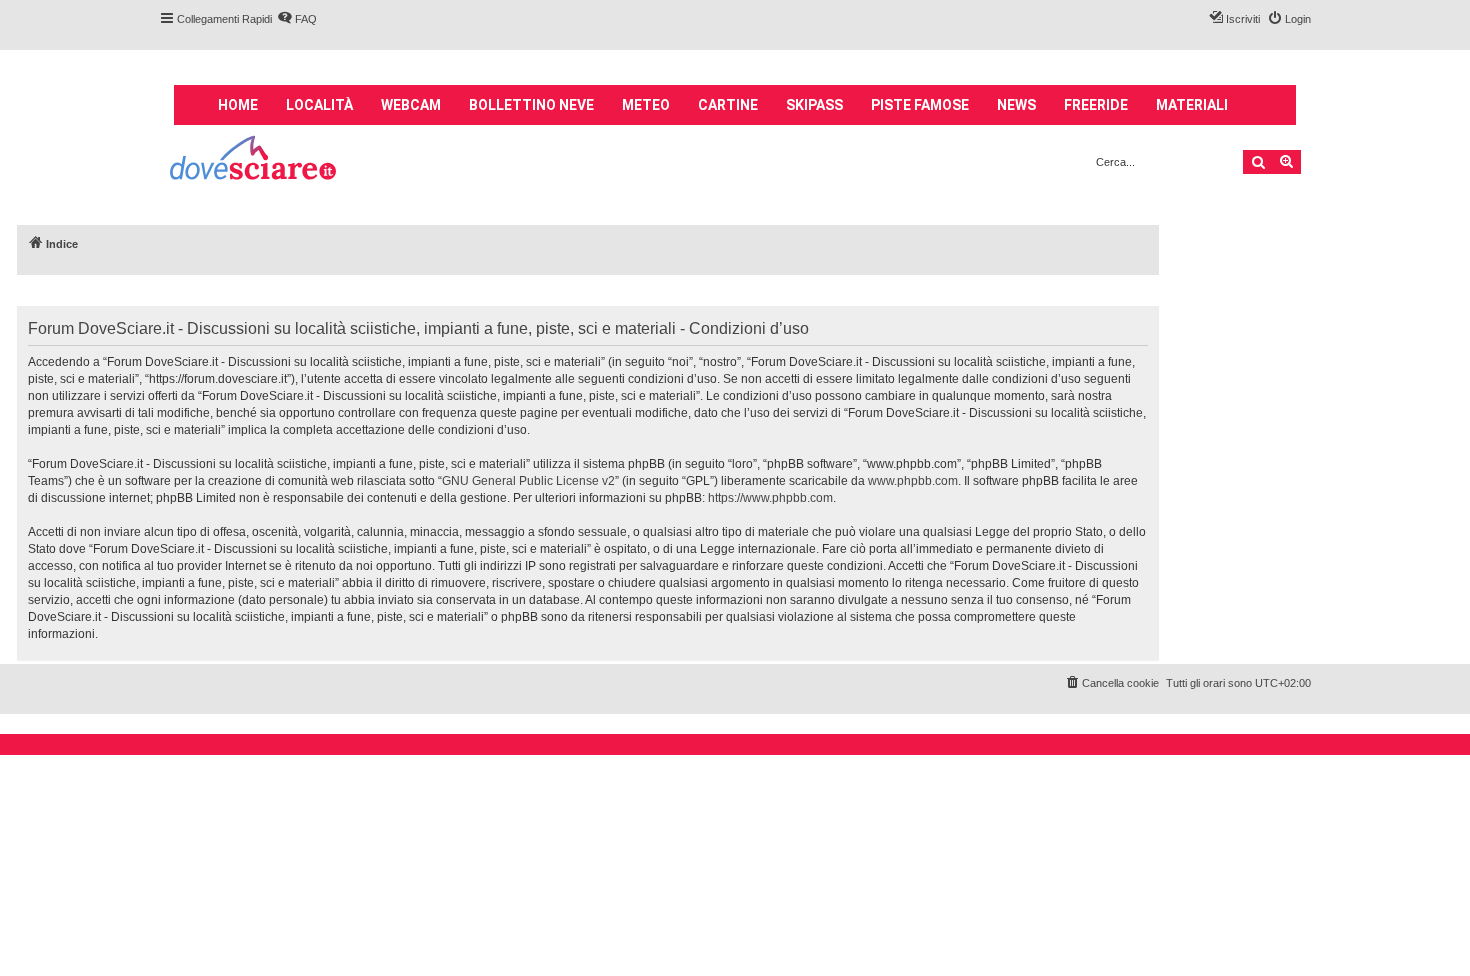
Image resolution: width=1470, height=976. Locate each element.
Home (238, 105)
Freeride (1096, 105)
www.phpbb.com (913, 481)
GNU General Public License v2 (528, 481)
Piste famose (920, 105)
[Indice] (254, 160)
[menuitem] (297, 19)
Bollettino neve (531, 105)
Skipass (814, 105)
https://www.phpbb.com (770, 498)
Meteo (646, 105)
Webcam (411, 105)
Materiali (1192, 105)
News (1016, 105)
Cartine (728, 105)
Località (319, 105)
